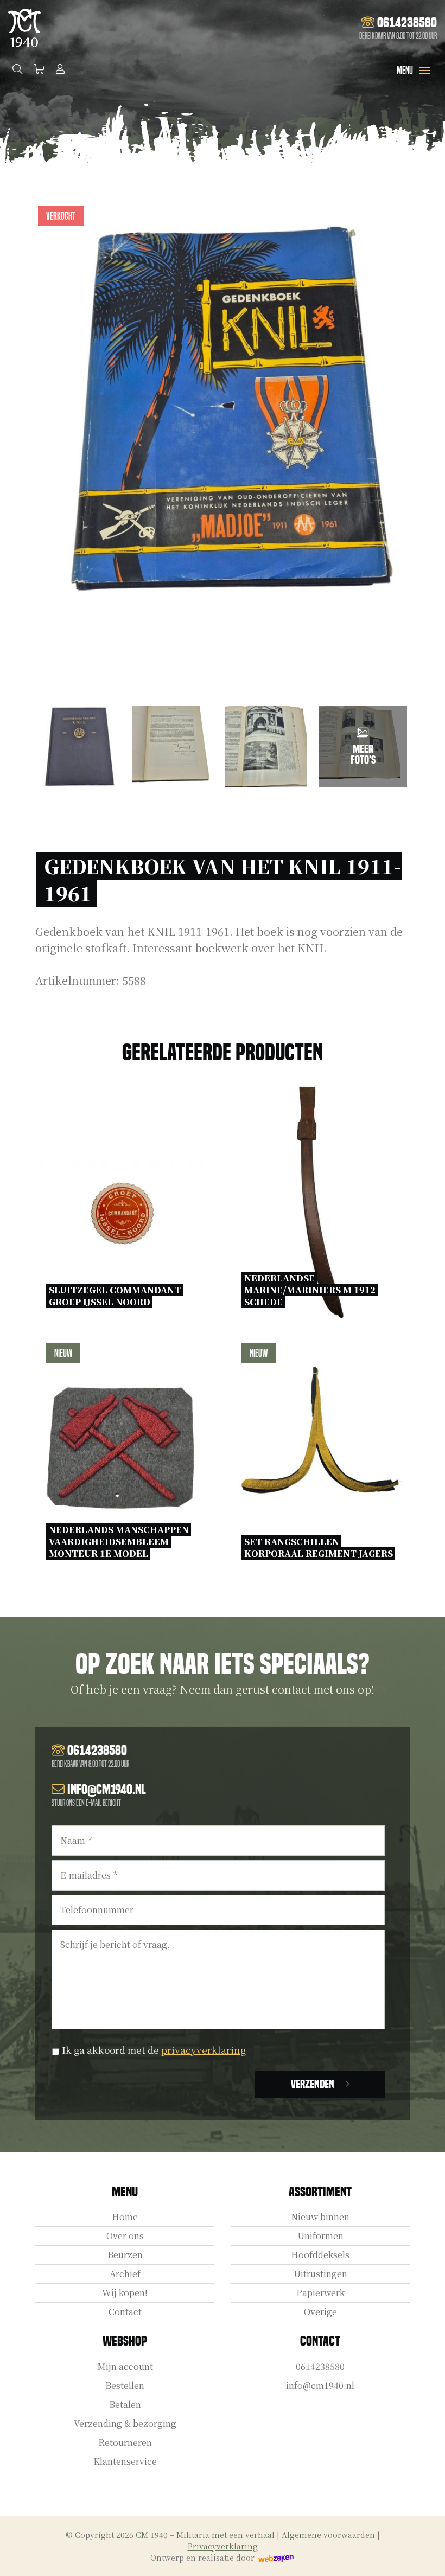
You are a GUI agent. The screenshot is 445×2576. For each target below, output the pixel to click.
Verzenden (313, 2084)
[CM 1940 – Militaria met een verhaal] (24, 28)
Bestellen (125, 2385)
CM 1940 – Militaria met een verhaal (205, 2535)
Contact (125, 2312)
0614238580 (320, 2366)
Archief (125, 2274)
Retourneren (125, 2442)
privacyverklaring (204, 2050)
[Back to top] (425, 2556)
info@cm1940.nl (320, 2385)
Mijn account (125, 2366)
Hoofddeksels (320, 2255)
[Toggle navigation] (425, 71)
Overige (320, 2312)
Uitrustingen (320, 2274)
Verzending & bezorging (125, 2423)
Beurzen (125, 2255)
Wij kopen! (125, 2293)
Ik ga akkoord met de (154, 2050)
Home (125, 2217)
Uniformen (320, 2236)
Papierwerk (320, 2293)
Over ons (125, 2236)
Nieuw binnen (320, 2217)
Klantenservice (125, 2461)
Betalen (125, 2404)
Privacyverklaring (223, 2546)
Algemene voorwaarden (328, 2535)
